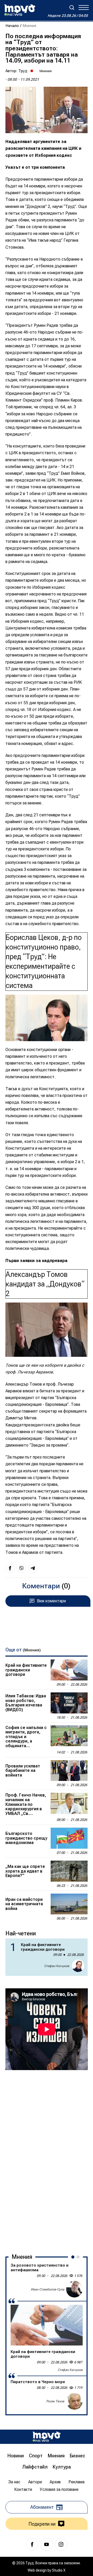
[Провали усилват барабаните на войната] (69, 1771)
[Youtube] (47, 2544)
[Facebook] (32, 2544)
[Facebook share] (10, 1568)
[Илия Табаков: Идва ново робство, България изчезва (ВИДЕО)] (69, 1703)
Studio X (59, 2570)
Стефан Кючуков (57, 1966)
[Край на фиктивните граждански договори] (69, 1670)
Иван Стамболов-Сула (48, 2289)
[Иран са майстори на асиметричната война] (69, 1904)
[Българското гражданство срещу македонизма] (69, 1838)
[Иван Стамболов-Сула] (74, 2289)
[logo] (20, 10)
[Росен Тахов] (74, 2401)
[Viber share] (21, 1568)
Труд (23, 71)
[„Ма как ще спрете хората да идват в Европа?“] (69, 1871)
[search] (72, 8)
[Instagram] (61, 2544)
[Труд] (47, 2437)
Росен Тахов (55, 2401)
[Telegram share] (33, 1568)
